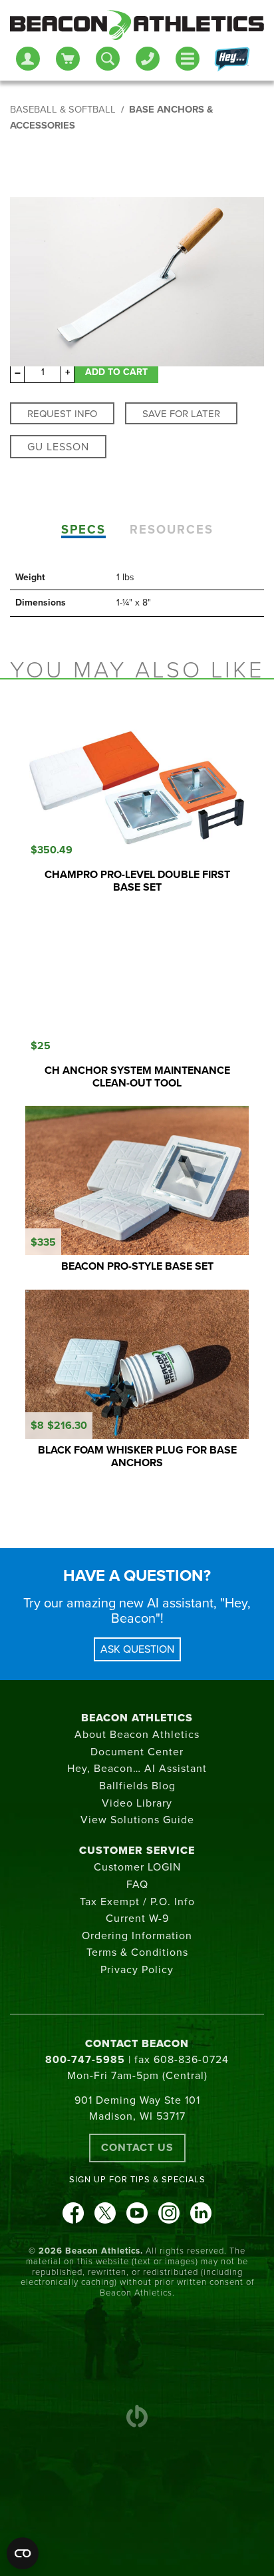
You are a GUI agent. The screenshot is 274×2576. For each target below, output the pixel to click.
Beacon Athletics (137, 1718)
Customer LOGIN (137, 1867)
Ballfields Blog (137, 1786)
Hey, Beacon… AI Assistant (137, 1769)
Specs (83, 530)
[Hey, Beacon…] (231, 60)
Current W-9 (137, 1919)
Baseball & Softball (63, 110)
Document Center (137, 1752)
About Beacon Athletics (137, 1735)
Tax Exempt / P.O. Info (137, 1902)
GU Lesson (58, 447)
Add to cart (116, 372)
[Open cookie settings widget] (23, 2553)
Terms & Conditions (137, 1952)
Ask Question (137, 1649)
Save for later (181, 414)
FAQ (137, 1885)
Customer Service (137, 1851)
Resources (172, 530)
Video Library (137, 1803)
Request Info (62, 414)
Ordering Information (137, 1936)
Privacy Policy (137, 1970)
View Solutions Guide (137, 1820)
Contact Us (137, 2148)
